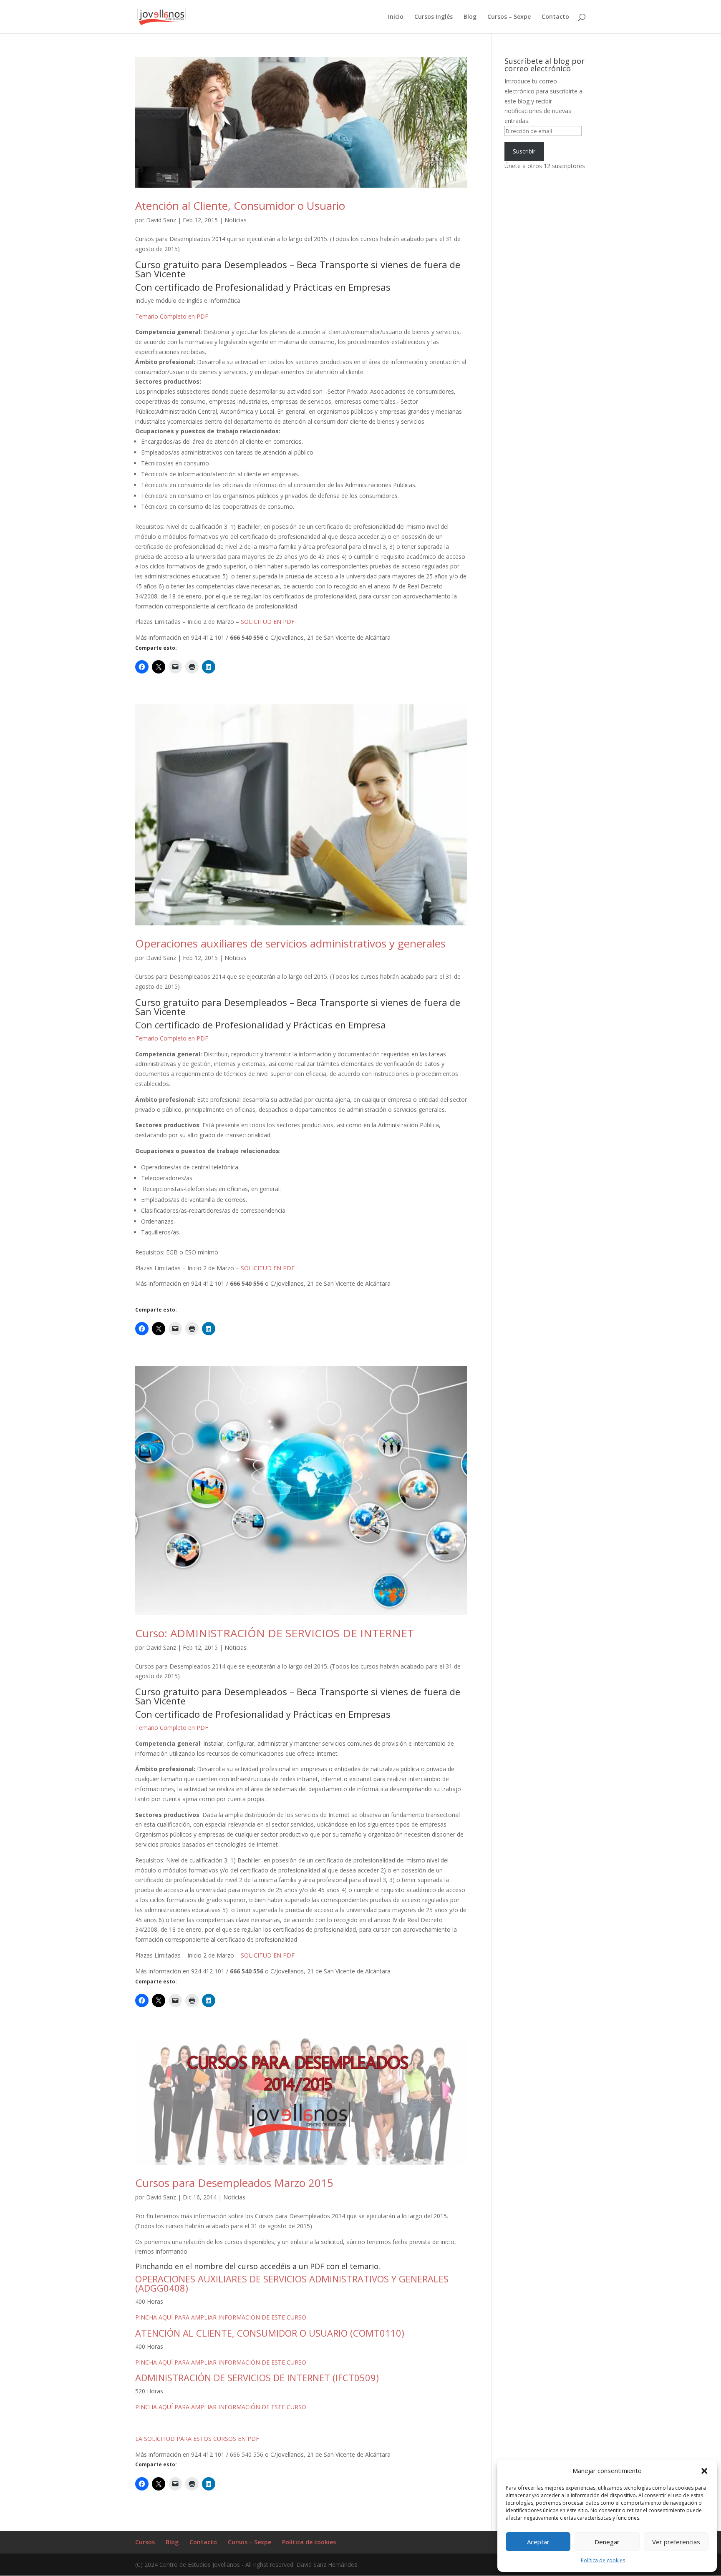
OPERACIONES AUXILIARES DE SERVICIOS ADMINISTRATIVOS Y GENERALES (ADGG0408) (292, 2283)
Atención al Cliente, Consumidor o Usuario (240, 206)
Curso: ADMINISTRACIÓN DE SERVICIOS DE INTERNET (275, 1633)
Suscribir (524, 151)
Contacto (555, 17)
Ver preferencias (676, 2542)
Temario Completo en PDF (172, 316)
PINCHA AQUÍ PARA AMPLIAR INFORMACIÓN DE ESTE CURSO (221, 2317)
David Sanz (161, 220)
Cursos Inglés (434, 17)
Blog (470, 17)
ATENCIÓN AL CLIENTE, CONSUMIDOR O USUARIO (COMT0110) (270, 2333)
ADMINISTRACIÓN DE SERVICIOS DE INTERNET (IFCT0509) (257, 2377)
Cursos (145, 2542)
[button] (704, 2471)
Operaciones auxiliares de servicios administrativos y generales (290, 943)
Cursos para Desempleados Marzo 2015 (234, 2183)
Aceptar (538, 2542)
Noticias (236, 220)
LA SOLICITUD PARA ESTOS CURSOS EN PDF (197, 2439)
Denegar (607, 2542)
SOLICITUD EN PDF (267, 622)
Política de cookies (603, 2560)
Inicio (396, 17)
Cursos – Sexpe (509, 17)
